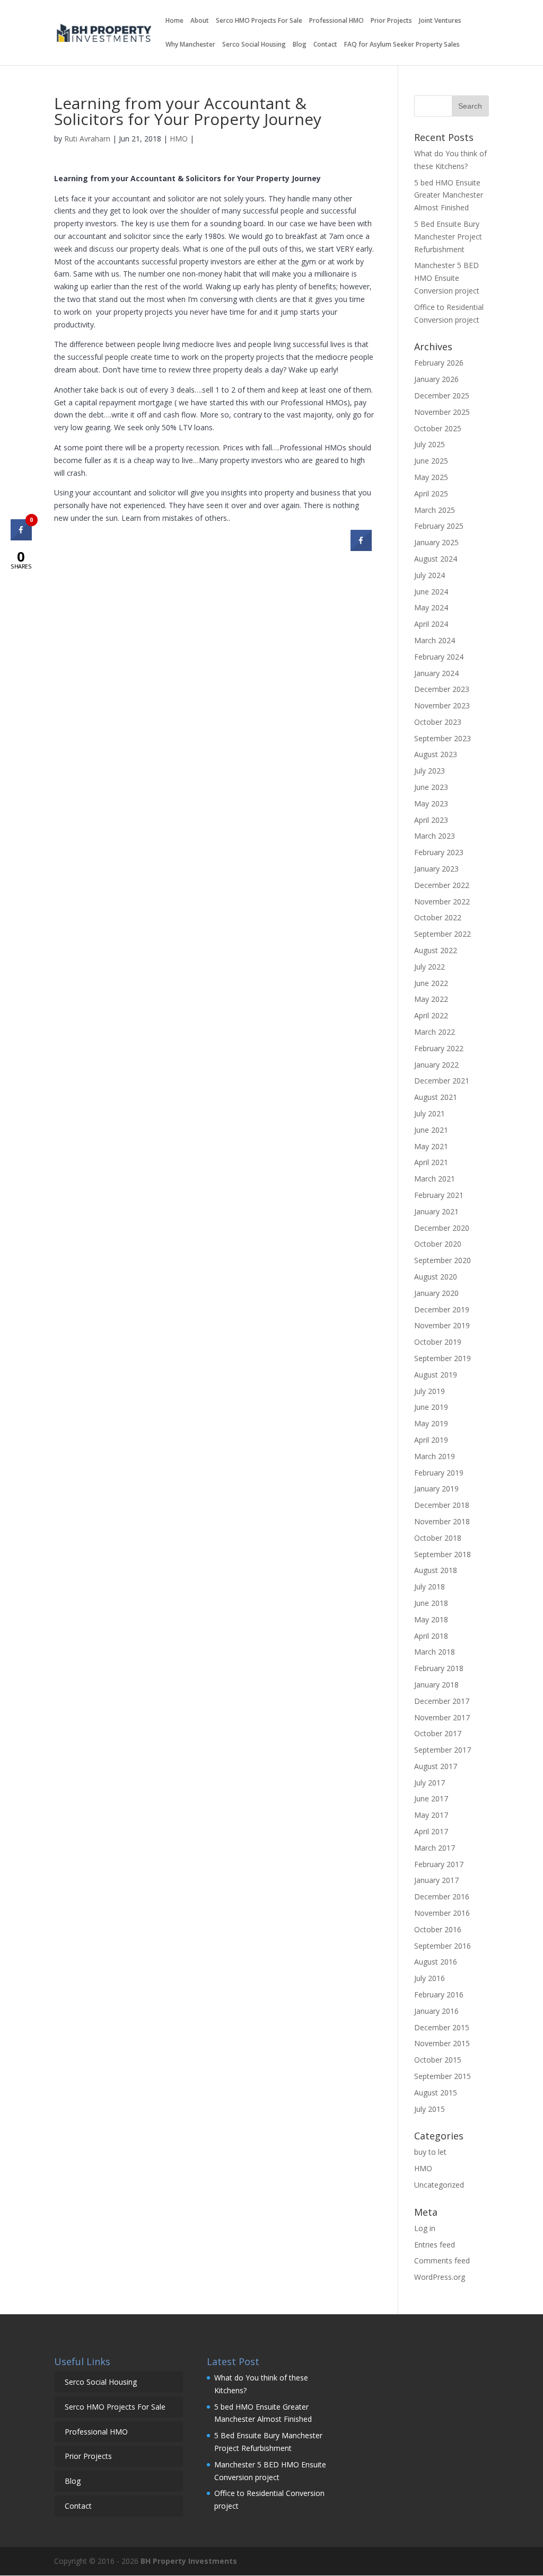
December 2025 (442, 396)
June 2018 (431, 1603)
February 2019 (439, 1473)
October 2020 (438, 1244)
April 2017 (431, 1831)
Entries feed (435, 2245)
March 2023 (435, 836)
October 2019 (438, 1342)
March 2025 (435, 510)
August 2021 (436, 1097)
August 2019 (436, 1375)
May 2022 (431, 999)
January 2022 (436, 1065)
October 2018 (438, 1538)
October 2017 (438, 1733)
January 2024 (436, 673)
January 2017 (436, 1880)
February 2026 (439, 363)
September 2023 (443, 738)
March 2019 (435, 1456)
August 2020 (436, 1277)
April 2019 (431, 1440)
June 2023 (431, 787)
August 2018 (436, 1570)
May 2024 (431, 607)
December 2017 (442, 1701)
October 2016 (438, 1929)
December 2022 (442, 885)
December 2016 (442, 1897)
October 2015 (438, 2060)
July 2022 (430, 967)
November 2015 (442, 2043)
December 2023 (442, 689)
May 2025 (431, 477)
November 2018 (442, 1521)
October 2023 (438, 722)
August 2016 (436, 1962)
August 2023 (436, 754)
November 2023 (442, 705)
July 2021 (430, 1113)
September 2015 (443, 2076)
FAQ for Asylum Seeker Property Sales (402, 45)
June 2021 (431, 1130)
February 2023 (439, 852)
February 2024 (439, 657)
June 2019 (431, 1407)
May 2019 (431, 1423)
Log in (425, 2228)
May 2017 (431, 1815)
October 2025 (438, 428)
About (200, 21)
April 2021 (431, 1162)
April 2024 (431, 624)
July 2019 (430, 1391)
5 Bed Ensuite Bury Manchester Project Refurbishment (448, 237)
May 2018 (431, 1619)
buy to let (430, 2152)
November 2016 (442, 1913)
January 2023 (436, 869)
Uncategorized (439, 2185)
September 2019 (443, 1358)
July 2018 (430, 1587)
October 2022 (438, 917)
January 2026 (436, 379)
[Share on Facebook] (361, 548)
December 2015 (442, 2027)
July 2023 (430, 771)
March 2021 (435, 1179)
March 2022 (435, 1032)
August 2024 (436, 559)
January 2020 (436, 1293)
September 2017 (443, 1750)
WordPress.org (440, 2277)
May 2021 (431, 1146)
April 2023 (431, 820)
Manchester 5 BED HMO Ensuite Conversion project (448, 278)
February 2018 (439, 1668)
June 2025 (431, 461)
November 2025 (442, 412)
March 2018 (435, 1652)
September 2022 (443, 934)
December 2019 (442, 1309)
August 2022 (436, 950)
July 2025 (430, 444)
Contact (325, 45)
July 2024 (430, 575)
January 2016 (436, 2011)
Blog (300, 45)
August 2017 (436, 1766)
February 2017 (439, 1864)
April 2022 (431, 1015)
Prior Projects (391, 21)
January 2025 (436, 542)
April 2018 (431, 1636)
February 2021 (439, 1195)
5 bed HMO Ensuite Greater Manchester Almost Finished (449, 195)
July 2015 (430, 2109)
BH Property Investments (189, 2561)
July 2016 (430, 1978)
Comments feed (442, 2260)
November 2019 (442, 1325)
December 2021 (442, 1081)
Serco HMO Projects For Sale (259, 21)
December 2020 (442, 1228)
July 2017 (430, 1783)
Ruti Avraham (87, 139)
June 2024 (431, 592)
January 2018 (436, 1685)
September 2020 (443, 1260)
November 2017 (442, 1717)
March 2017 (435, 1848)
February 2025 (439, 526)
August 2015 (436, 2093)
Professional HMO (336, 21)
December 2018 (442, 1505)
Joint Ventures (440, 21)
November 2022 (442, 901)
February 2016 (439, 1995)
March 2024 (435, 640)
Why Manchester (190, 45)
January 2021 (436, 1211)
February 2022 (439, 1048)
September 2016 (443, 1946)
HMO (179, 139)
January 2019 (436, 1489)
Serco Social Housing (254, 45)
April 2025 (431, 494)
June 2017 (431, 1798)
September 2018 (443, 1554)
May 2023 (431, 803)
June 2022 (431, 983)
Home (174, 21)
